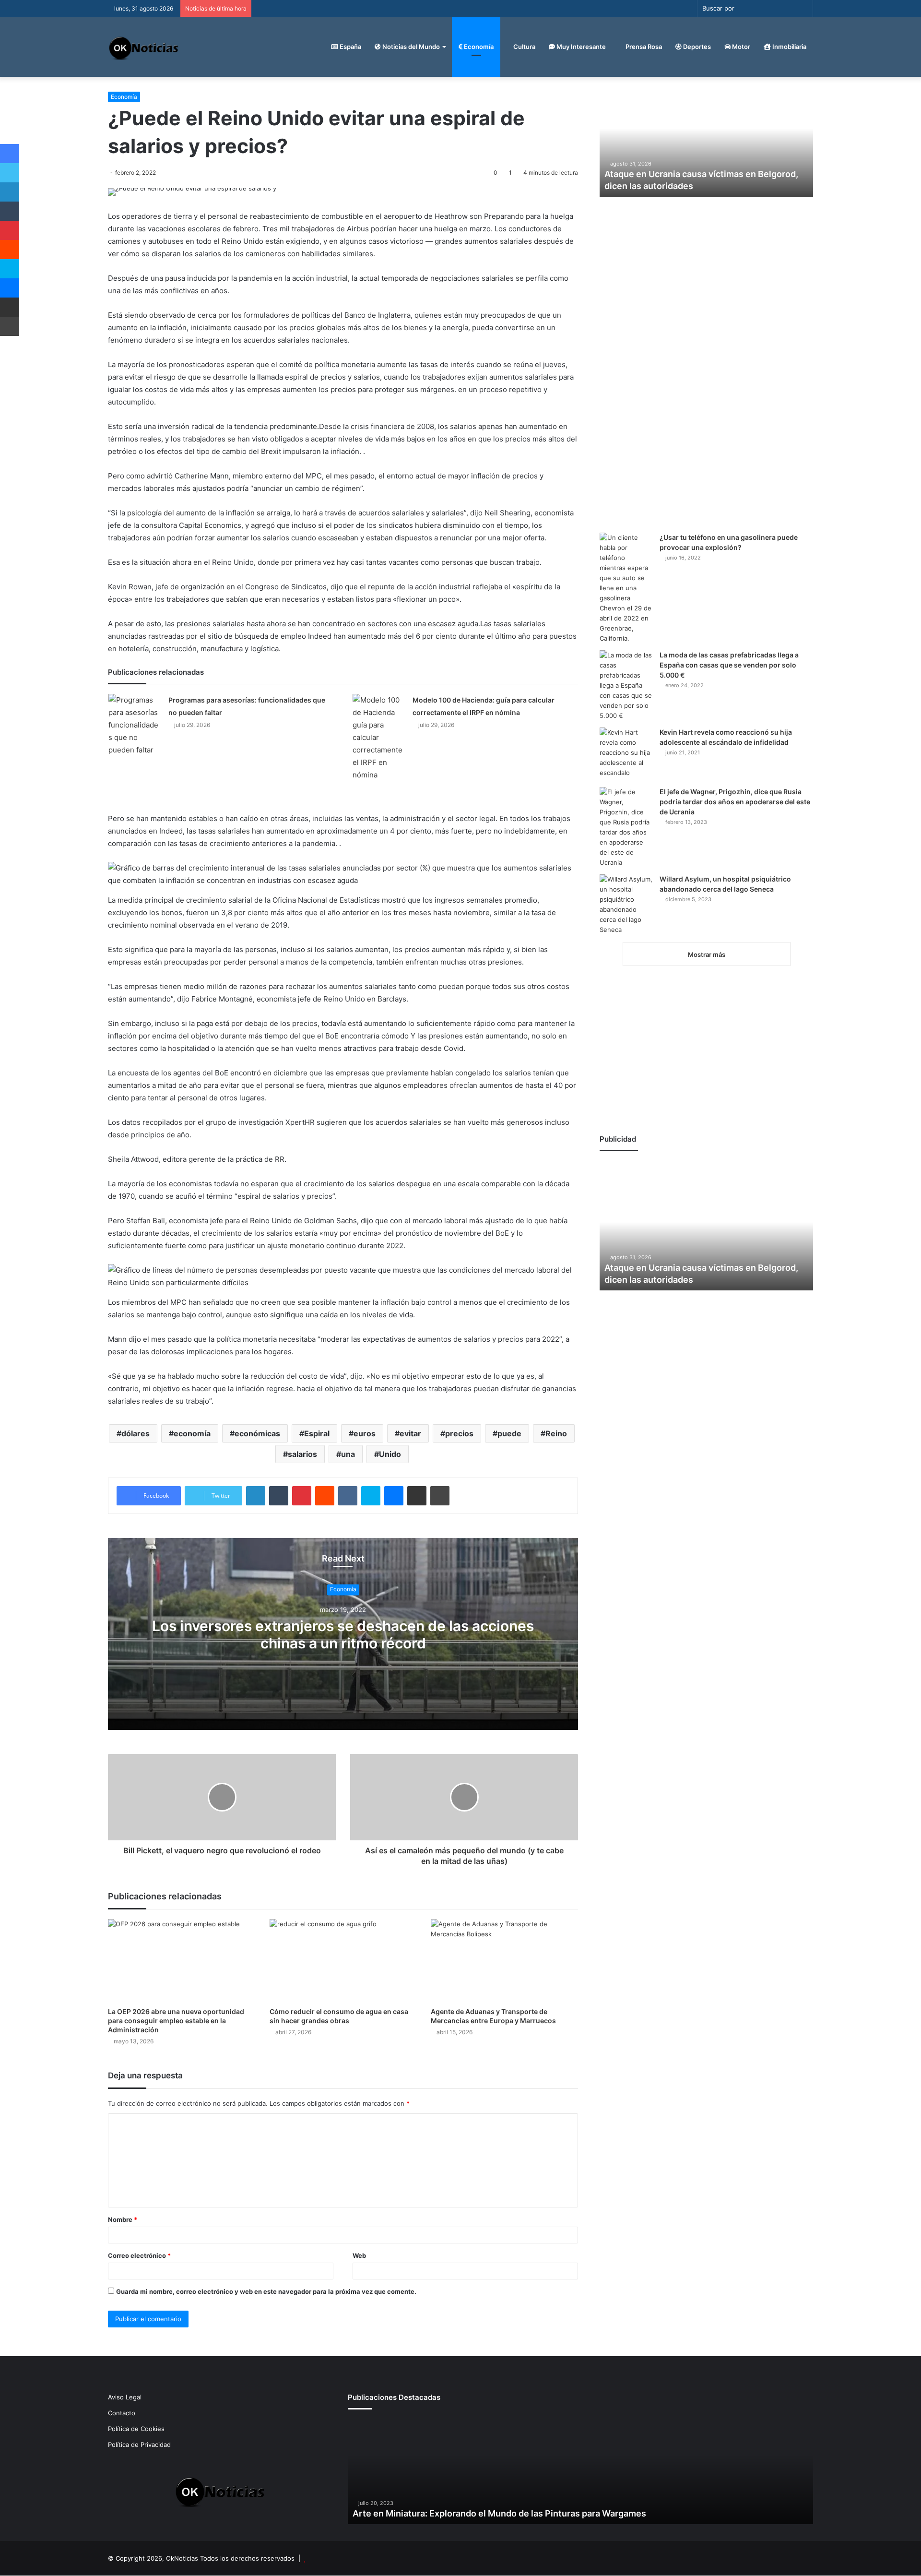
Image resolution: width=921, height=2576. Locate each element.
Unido (390, 1454)
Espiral (317, 1433)
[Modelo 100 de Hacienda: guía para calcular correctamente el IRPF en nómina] (379, 738)
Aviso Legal (125, 2397)
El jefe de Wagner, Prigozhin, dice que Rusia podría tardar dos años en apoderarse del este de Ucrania (735, 802)
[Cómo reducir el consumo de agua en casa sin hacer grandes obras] (343, 1961)
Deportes (696, 47)
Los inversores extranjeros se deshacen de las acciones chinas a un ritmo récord (343, 1634)
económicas (257, 1433)
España (350, 47)
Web (359, 2255)
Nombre (123, 2219)
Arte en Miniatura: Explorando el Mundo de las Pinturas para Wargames (499, 2513)
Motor (740, 47)
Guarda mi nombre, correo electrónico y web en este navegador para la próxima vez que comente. (266, 2291)
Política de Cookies (136, 2429)
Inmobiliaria (789, 47)
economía (192, 1433)
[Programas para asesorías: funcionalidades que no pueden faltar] (135, 725)
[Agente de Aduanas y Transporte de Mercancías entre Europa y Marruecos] (504, 1961)
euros (365, 1433)
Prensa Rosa (643, 47)
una (348, 1454)
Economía (478, 47)
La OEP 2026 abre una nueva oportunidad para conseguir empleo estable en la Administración (176, 2021)
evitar (410, 1433)
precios (459, 1433)
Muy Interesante (580, 47)
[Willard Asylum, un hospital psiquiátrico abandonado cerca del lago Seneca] (626, 905)
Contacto (122, 2413)
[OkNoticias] (144, 47)
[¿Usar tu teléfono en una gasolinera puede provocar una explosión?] (626, 588)
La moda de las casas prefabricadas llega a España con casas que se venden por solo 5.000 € (729, 665)
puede (509, 1433)
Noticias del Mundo (410, 47)
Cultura (524, 47)
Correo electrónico (139, 2255)
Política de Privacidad (139, 2445)
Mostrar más (707, 954)
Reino (556, 1433)
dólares (136, 1433)
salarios (302, 1454)
